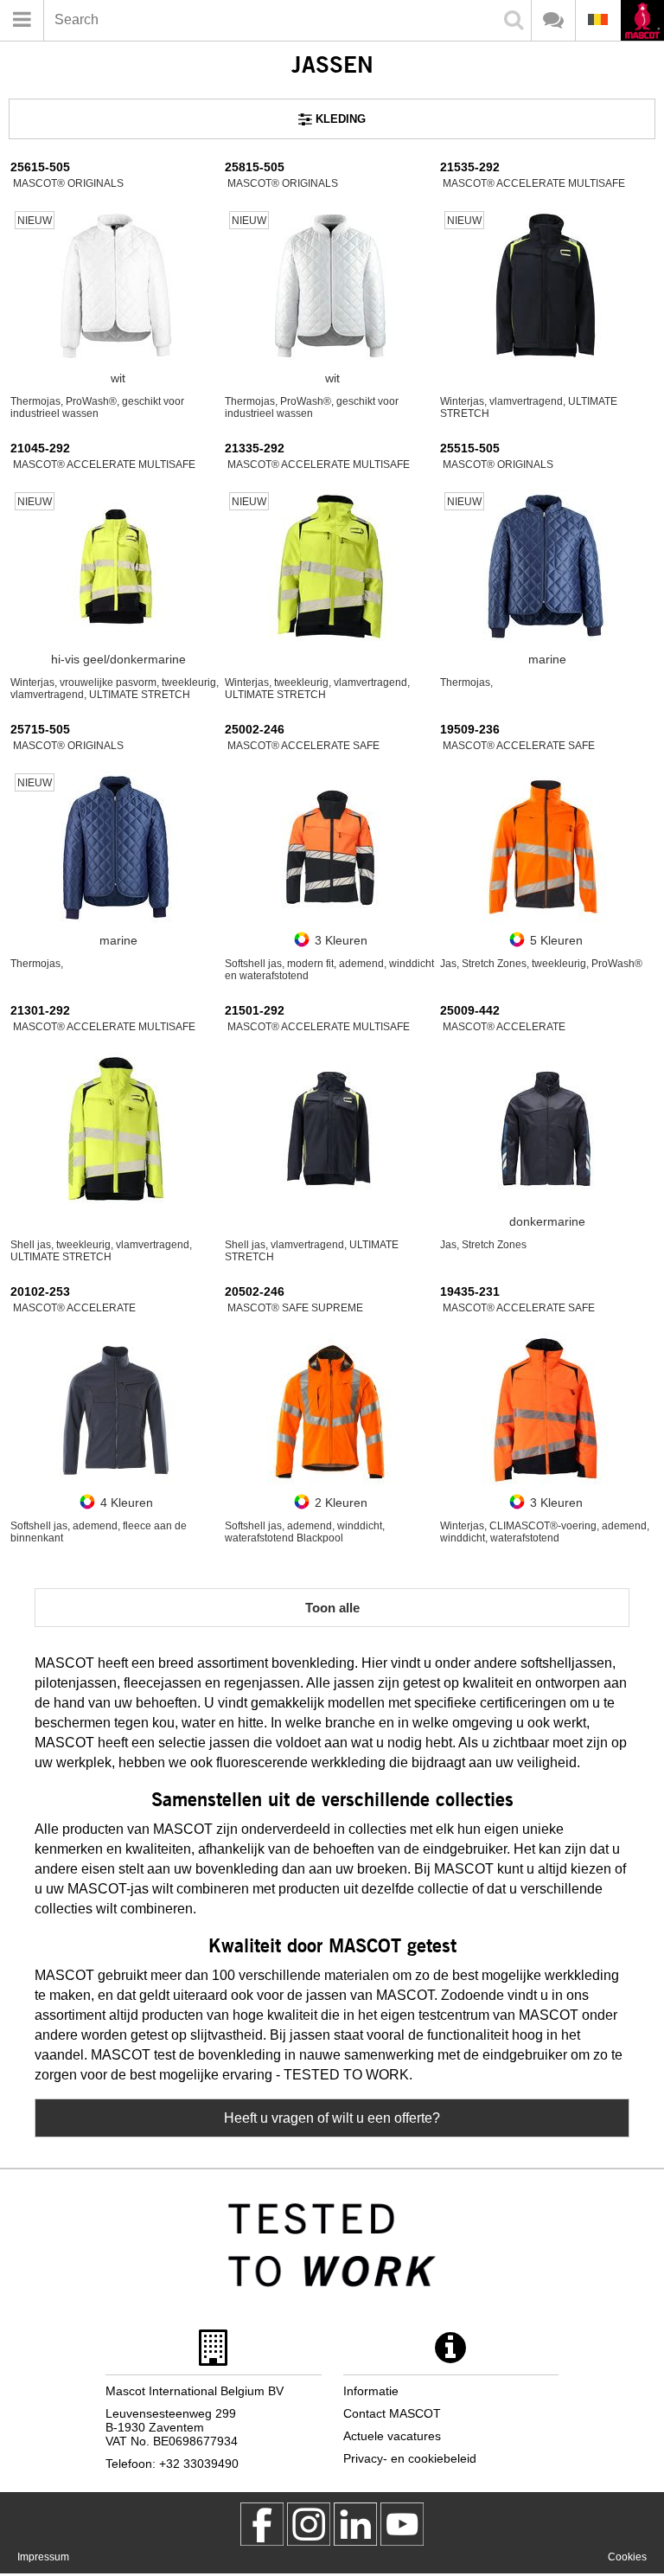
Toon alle (332, 1608)
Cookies (627, 2557)
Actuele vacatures (392, 2436)
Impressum (43, 2557)
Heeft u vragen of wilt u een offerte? (332, 2118)
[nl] (642, 22)
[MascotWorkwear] (262, 2524)
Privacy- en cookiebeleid (410, 2458)
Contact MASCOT (392, 2413)
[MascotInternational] (402, 2524)
